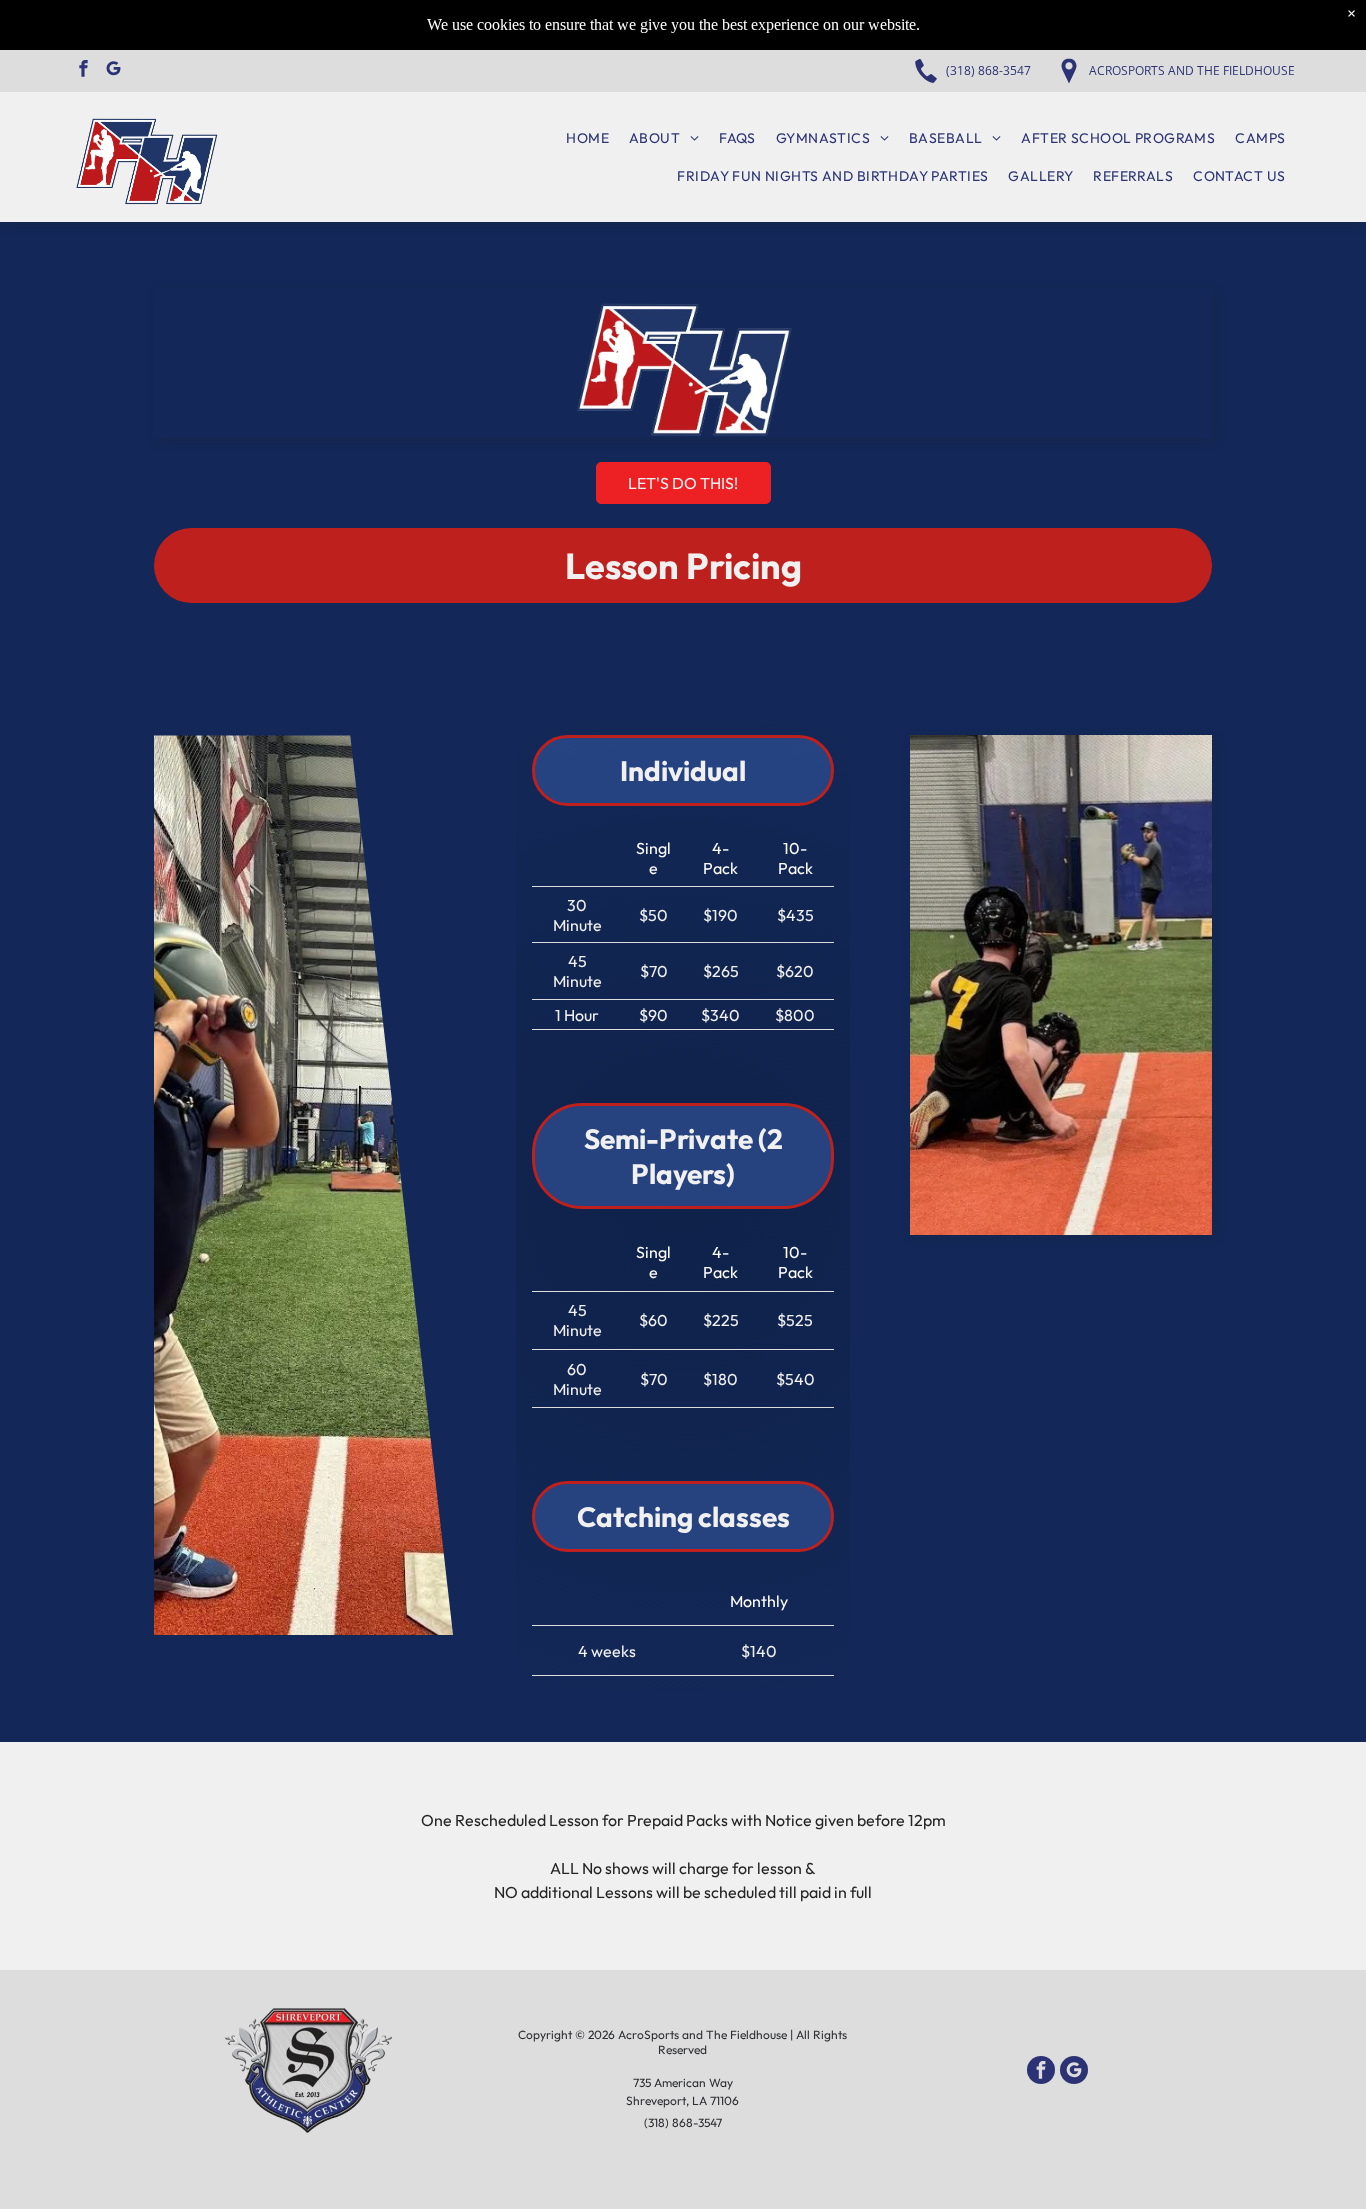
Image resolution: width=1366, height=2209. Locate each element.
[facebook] (83, 71)
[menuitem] (587, 138)
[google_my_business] (113, 71)
